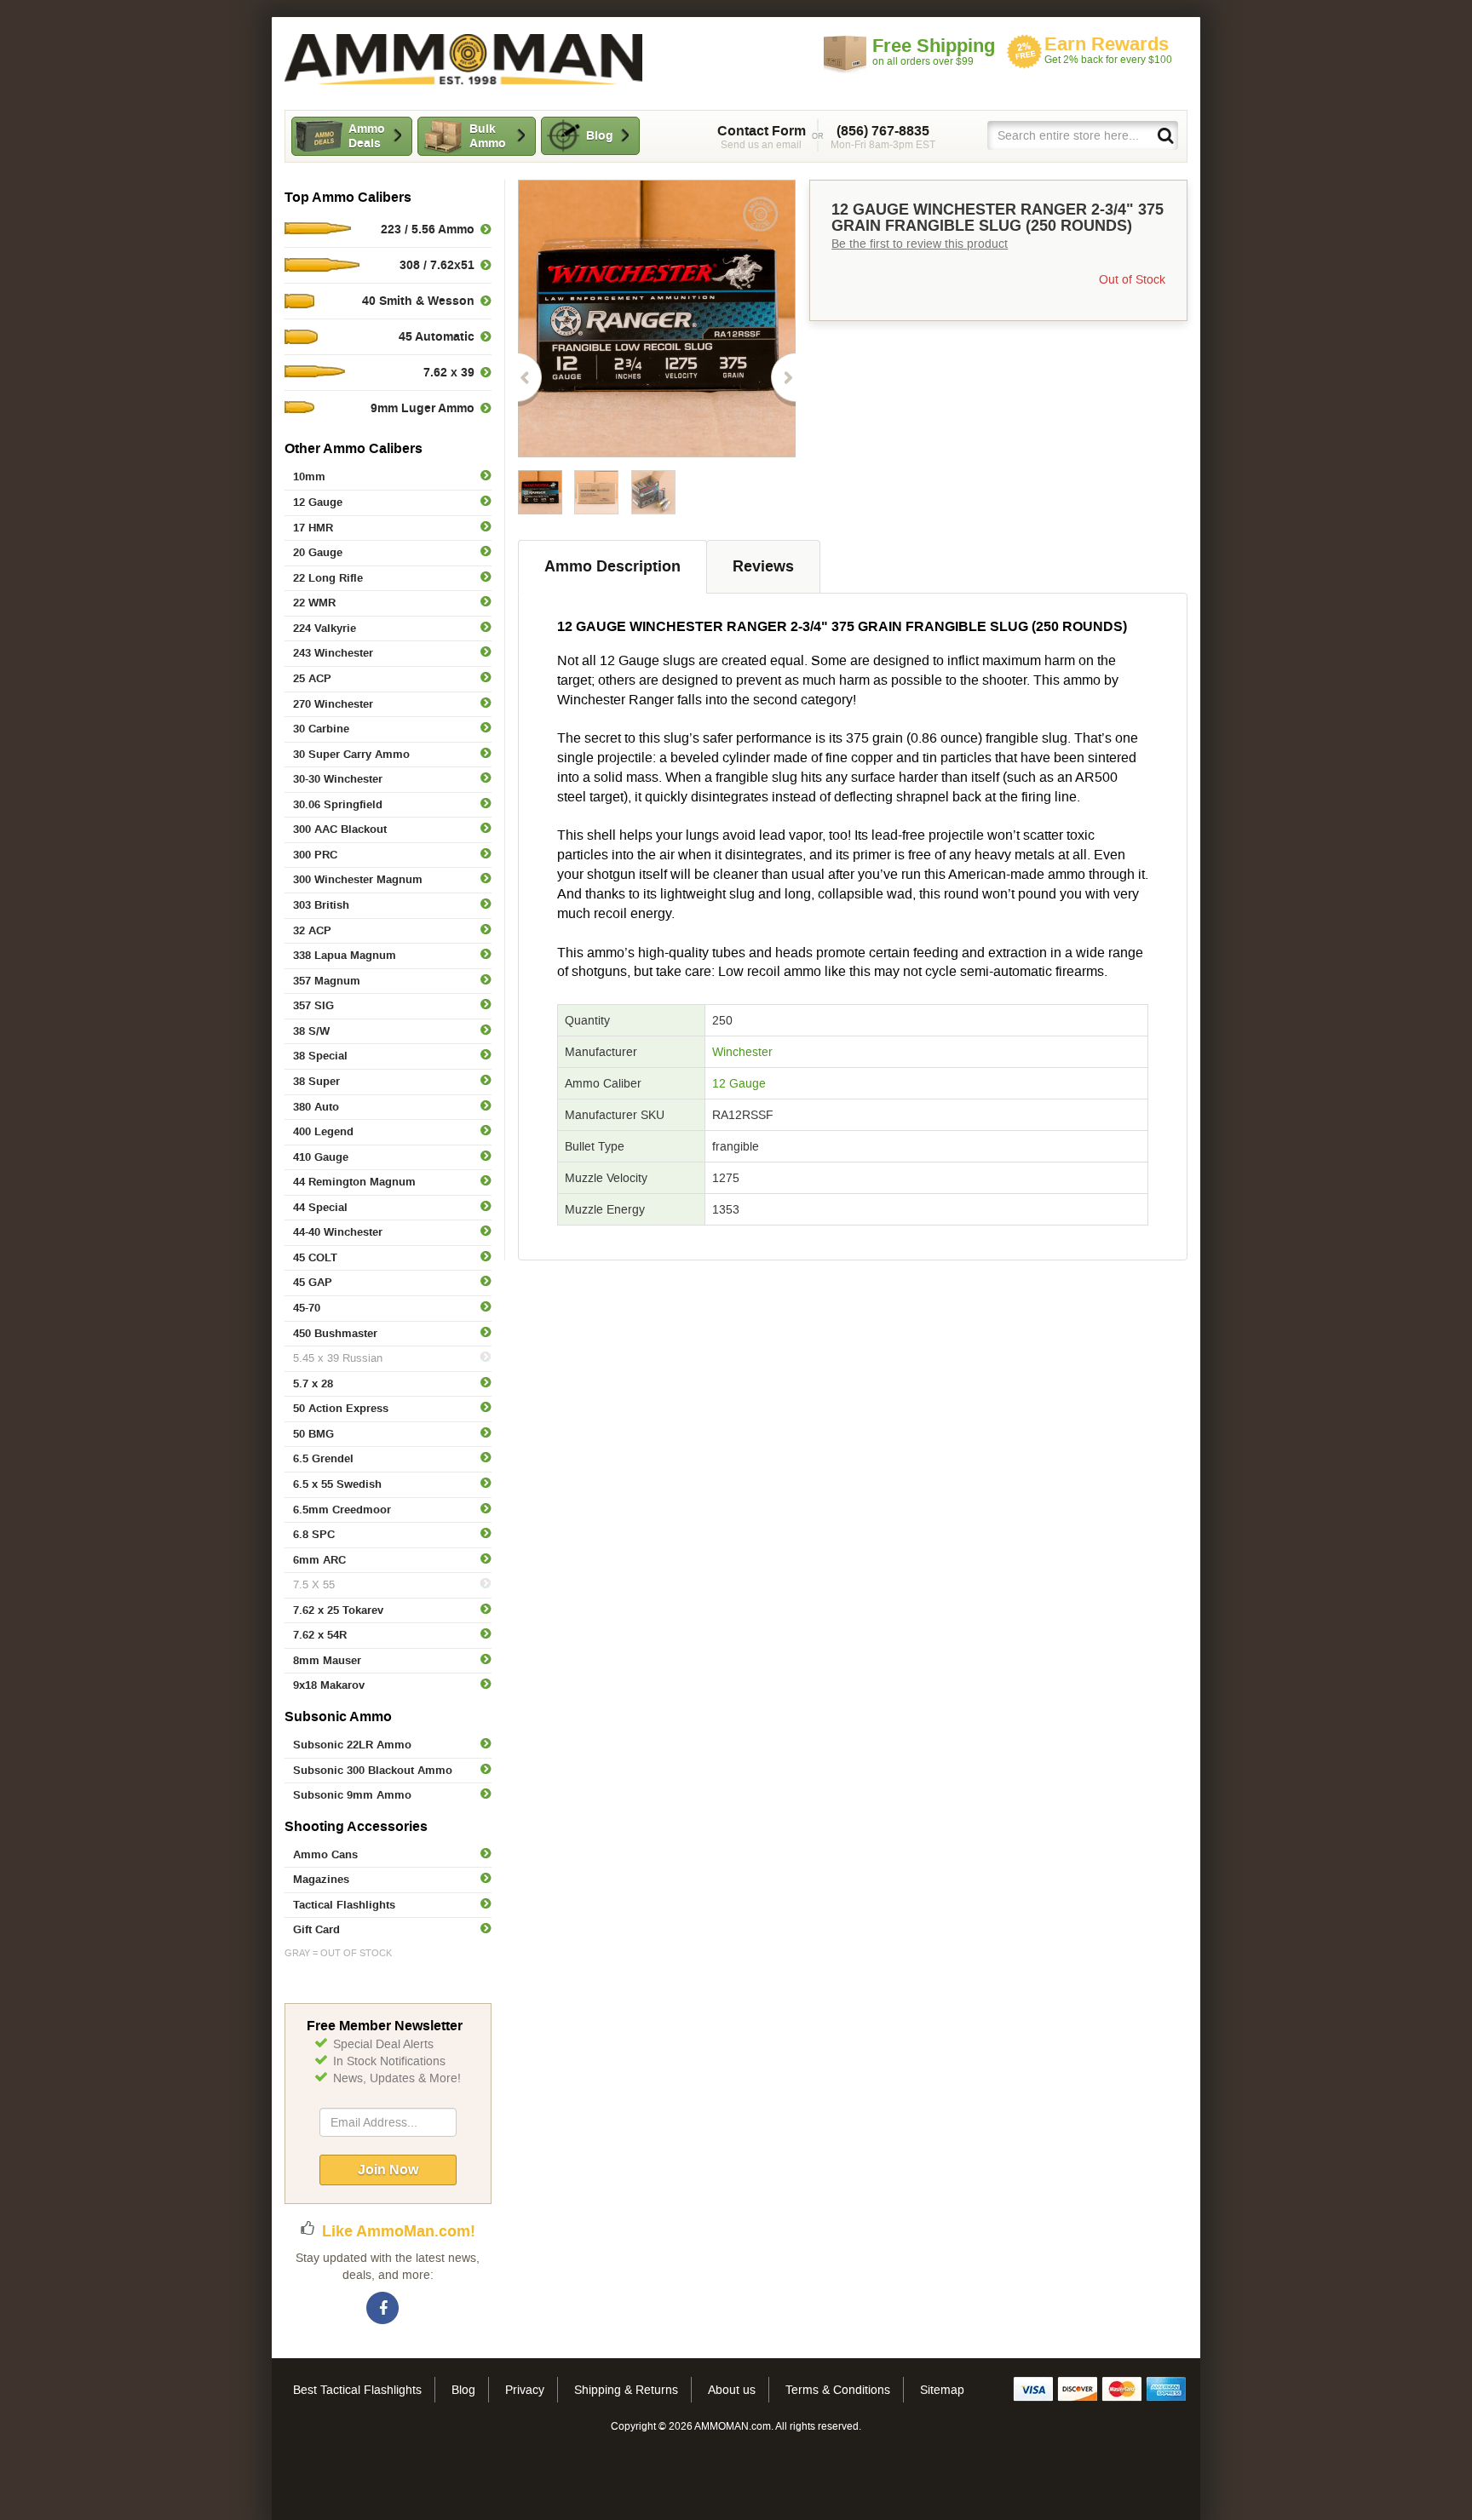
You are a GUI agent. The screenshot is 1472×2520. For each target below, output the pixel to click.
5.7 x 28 (313, 1383)
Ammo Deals (367, 136)
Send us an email (762, 137)
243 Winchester (333, 653)
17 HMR (313, 528)
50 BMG (313, 1434)
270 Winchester (333, 704)
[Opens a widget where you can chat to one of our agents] (94, 2490)
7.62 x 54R (320, 1635)
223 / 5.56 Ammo (428, 229)
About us (732, 2390)
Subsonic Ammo (338, 1716)
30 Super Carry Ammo (351, 754)
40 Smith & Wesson (418, 301)
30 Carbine (321, 729)
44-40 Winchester (338, 1232)
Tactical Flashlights (344, 1905)
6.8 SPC (314, 1534)
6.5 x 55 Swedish (337, 1484)
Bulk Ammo (488, 136)
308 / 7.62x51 (437, 265)
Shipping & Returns (626, 2390)
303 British (321, 905)
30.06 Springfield (338, 804)
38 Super (316, 1081)
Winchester (742, 1052)
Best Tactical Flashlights (357, 2390)
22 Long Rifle (328, 578)
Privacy (525, 2390)
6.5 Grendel (323, 1458)
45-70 (307, 1308)
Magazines (321, 1879)
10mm (309, 476)
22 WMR (314, 603)
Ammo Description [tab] (612, 566)
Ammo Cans (325, 1854)
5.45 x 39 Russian (338, 1358)
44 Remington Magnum (354, 1182)
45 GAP (313, 1282)
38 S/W (311, 1031)
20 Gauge (318, 552)
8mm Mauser (327, 1660)
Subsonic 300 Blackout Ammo (373, 1770)
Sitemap (942, 2390)
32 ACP (312, 930)
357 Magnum (327, 981)
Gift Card (316, 1929)
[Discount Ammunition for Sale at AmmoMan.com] (463, 59)
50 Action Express (341, 1408)
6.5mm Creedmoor (342, 1510)
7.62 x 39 (449, 372)
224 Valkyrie (325, 628)
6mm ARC (319, 1560)
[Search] (1164, 135)
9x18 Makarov (329, 1685)
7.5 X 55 (314, 1584)
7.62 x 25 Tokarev (338, 1610)
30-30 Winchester (338, 779)
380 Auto (316, 1107)
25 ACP (312, 678)
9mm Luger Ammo (423, 408)
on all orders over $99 (934, 51)
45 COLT (315, 1257)
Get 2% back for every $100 (1108, 50)
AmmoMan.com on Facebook (383, 2309)
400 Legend (323, 1131)
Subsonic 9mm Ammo (352, 1795)
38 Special (320, 1056)
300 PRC (315, 855)
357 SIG (313, 1005)
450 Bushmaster (335, 1333)
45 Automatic (437, 336)
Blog (600, 135)
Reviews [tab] (763, 566)
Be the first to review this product (920, 244)
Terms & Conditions (838, 2390)
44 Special (320, 1207)
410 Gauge (321, 1157)
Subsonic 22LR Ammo (352, 1745)
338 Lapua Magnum (345, 955)
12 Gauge (318, 502)
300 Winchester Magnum (358, 879)
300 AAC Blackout (340, 829)
